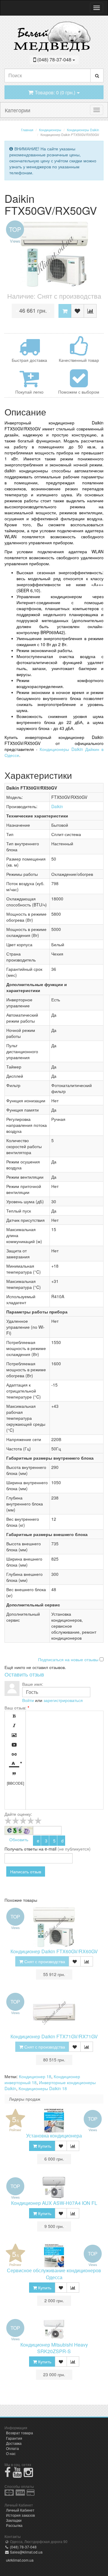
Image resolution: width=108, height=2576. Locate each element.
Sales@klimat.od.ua (26, 2552)
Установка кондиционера (54, 2136)
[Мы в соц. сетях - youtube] (17, 2475)
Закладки (14, 2520)
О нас (11, 2453)
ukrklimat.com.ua (20, 2560)
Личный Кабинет (20, 2510)
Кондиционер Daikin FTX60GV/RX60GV (54, 1951)
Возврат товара (19, 2433)
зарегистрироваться (63, 1700)
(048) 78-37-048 (23, 2547)
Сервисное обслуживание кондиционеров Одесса (54, 2274)
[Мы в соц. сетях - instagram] (28, 2475)
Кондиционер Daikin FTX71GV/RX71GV (54, 2036)
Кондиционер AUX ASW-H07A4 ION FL (54, 2203)
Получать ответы (21, 1849)
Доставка (14, 2443)
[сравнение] (90, 311)
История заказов (20, 2515)
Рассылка (14, 2525)
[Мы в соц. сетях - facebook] (8, 2475)
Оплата (12, 2448)
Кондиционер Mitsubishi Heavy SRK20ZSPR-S (54, 2348)
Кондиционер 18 (35, 2076)
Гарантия (14, 2438)
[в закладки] (78, 311)
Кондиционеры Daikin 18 (43, 2088)
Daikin (57, 806)
